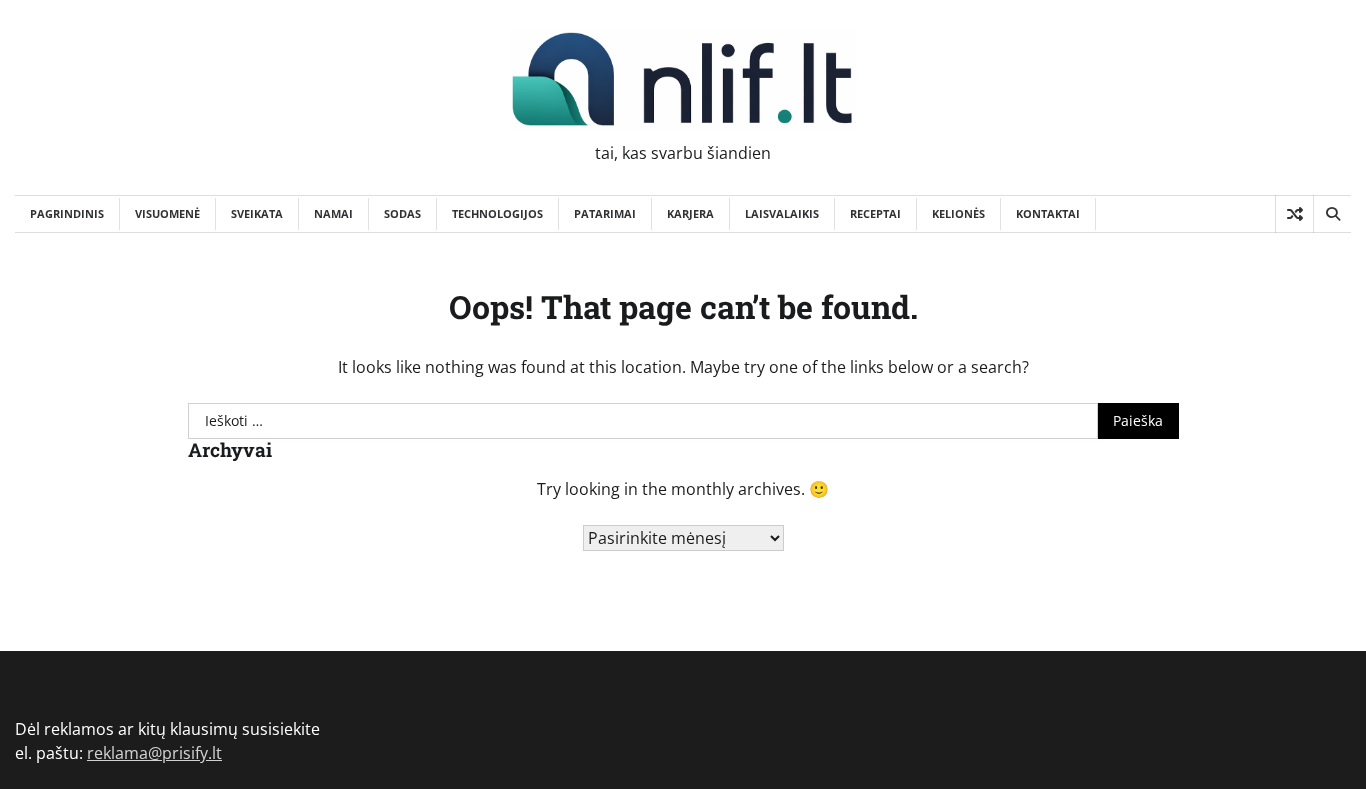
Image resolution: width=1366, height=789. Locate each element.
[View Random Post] (1294, 214)
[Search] (1332, 214)
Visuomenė (167, 213)
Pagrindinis (67, 213)
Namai (333, 213)
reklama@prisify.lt (154, 753)
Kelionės (958, 213)
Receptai (875, 213)
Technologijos (497, 213)
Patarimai (605, 213)
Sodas (402, 213)
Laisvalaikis (782, 213)
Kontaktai (1048, 213)
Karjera (690, 213)
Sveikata (257, 213)
